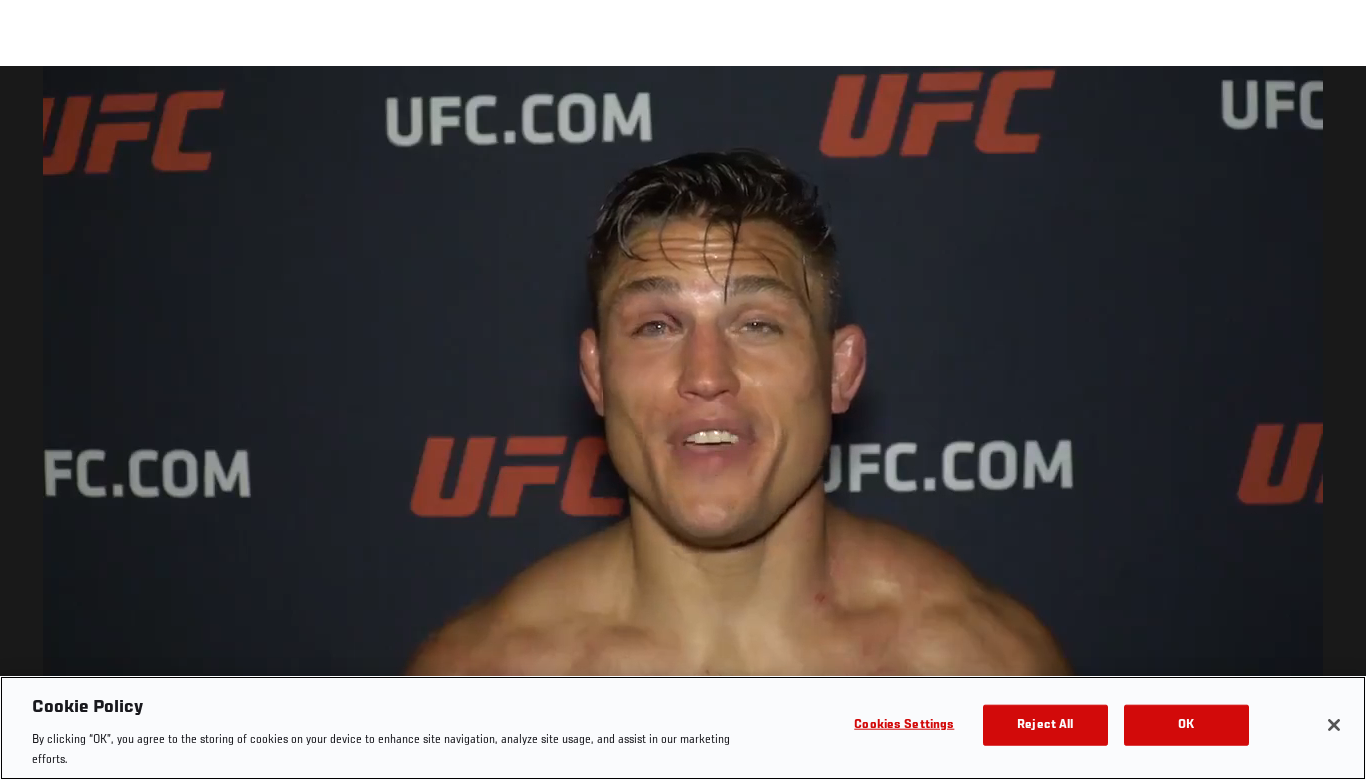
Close (1328, 106)
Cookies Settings (904, 725)
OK (1186, 725)
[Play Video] (683, 426)
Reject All (1045, 725)
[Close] (1334, 725)
